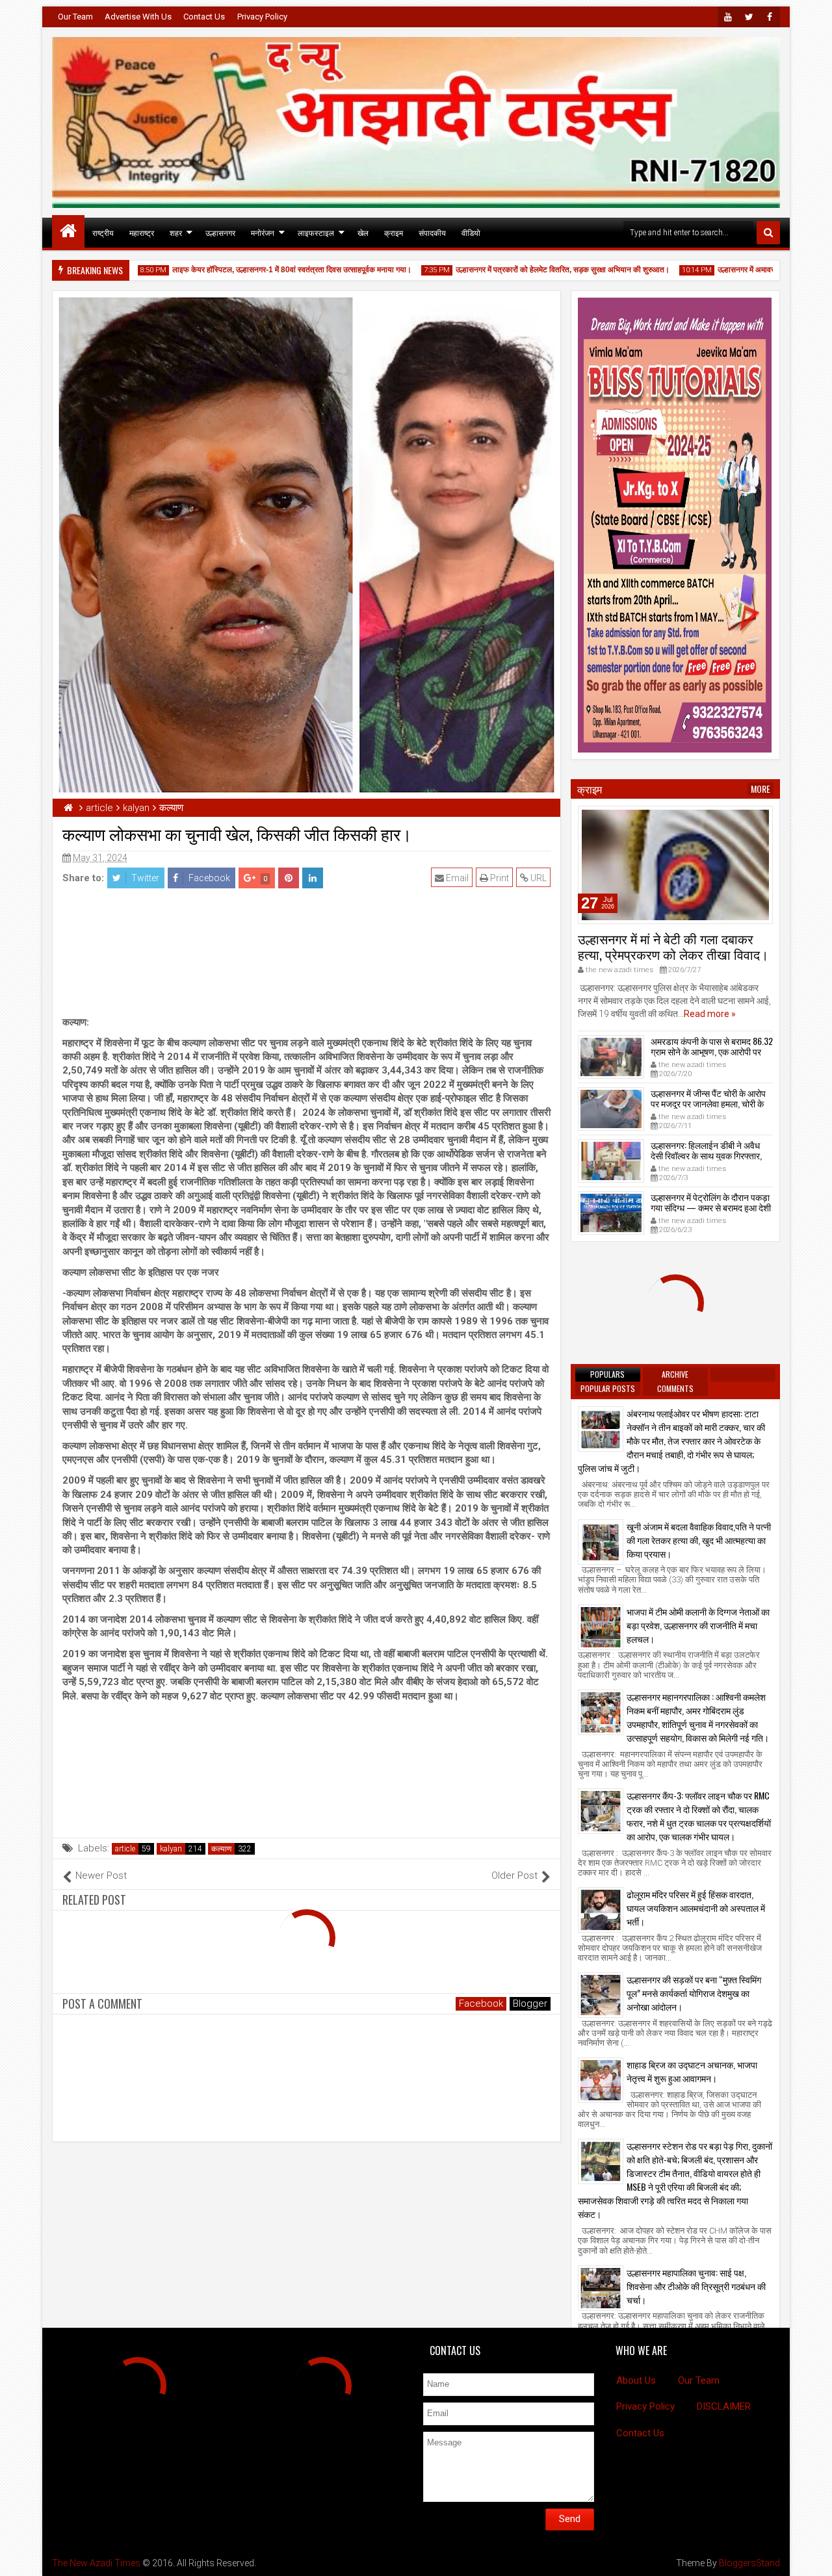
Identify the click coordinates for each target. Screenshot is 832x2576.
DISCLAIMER (724, 2406)
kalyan (171, 1849)
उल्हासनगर (220, 232)
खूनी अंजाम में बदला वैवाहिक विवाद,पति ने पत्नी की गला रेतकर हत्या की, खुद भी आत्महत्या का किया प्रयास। (699, 1540)
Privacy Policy (262, 17)
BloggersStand (749, 2563)
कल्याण (221, 1849)
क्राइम (394, 232)
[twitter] (749, 17)
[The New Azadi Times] (68, 231)
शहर (176, 232)
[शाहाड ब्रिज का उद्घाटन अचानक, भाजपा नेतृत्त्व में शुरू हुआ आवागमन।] (601, 2080)
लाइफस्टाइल (316, 232)
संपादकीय (432, 232)
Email (456, 878)
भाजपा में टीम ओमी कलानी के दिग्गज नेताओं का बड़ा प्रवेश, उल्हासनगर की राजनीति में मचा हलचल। (698, 1625)
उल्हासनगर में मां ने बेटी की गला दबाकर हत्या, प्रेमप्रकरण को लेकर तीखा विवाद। (673, 946)
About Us (636, 2380)
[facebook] (770, 17)
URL (538, 878)
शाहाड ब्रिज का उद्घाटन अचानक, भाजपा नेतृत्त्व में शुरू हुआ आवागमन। (692, 2071)
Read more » (710, 1014)
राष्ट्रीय (103, 232)
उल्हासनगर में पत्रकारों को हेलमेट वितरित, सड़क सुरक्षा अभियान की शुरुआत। (519, 270)
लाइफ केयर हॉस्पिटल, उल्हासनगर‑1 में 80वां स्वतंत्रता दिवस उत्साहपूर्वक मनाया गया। (248, 270)
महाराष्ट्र (142, 232)
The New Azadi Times (96, 2563)
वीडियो (471, 232)
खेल (363, 232)
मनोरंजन (263, 232)
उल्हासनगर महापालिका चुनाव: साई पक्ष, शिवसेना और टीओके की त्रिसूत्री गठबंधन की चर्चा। (696, 2286)
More (760, 789)
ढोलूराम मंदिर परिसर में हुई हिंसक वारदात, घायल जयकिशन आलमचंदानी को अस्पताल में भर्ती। (696, 1908)
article (125, 1849)
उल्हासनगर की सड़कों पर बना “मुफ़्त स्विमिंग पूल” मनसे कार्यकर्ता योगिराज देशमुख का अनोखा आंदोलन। (694, 1993)
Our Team (75, 17)
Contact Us (204, 17)
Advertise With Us (138, 17)
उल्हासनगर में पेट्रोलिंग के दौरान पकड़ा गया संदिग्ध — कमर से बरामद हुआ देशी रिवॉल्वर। (711, 1208)
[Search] (768, 233)
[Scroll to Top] (812, 2557)
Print (499, 878)
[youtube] (728, 17)
